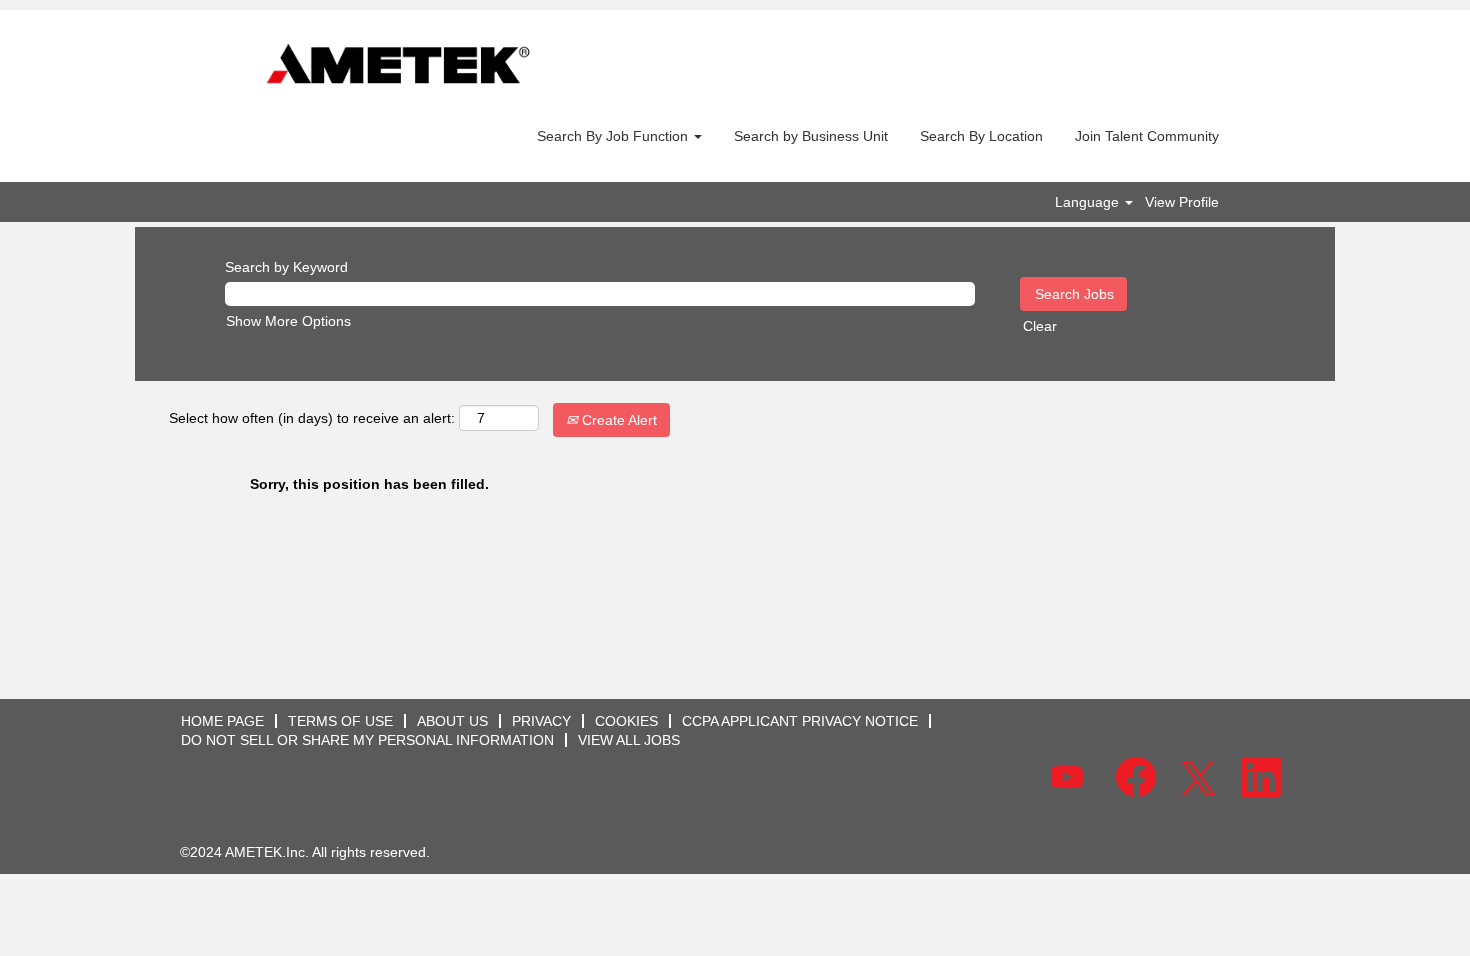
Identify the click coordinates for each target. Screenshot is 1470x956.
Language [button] (1089, 202)
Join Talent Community (1147, 136)
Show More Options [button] (288, 321)
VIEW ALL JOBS (629, 740)
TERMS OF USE (340, 721)
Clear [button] (1040, 326)
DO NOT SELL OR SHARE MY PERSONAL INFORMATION (367, 740)
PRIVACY (541, 721)
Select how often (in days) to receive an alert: (312, 418)
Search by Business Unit (811, 136)
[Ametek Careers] (398, 66)
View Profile (1182, 202)
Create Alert (617, 420)
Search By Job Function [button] (614, 136)
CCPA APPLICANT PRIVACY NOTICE (800, 721)
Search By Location (981, 136)
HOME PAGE (222, 721)
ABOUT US (452, 721)
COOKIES (626, 721)
